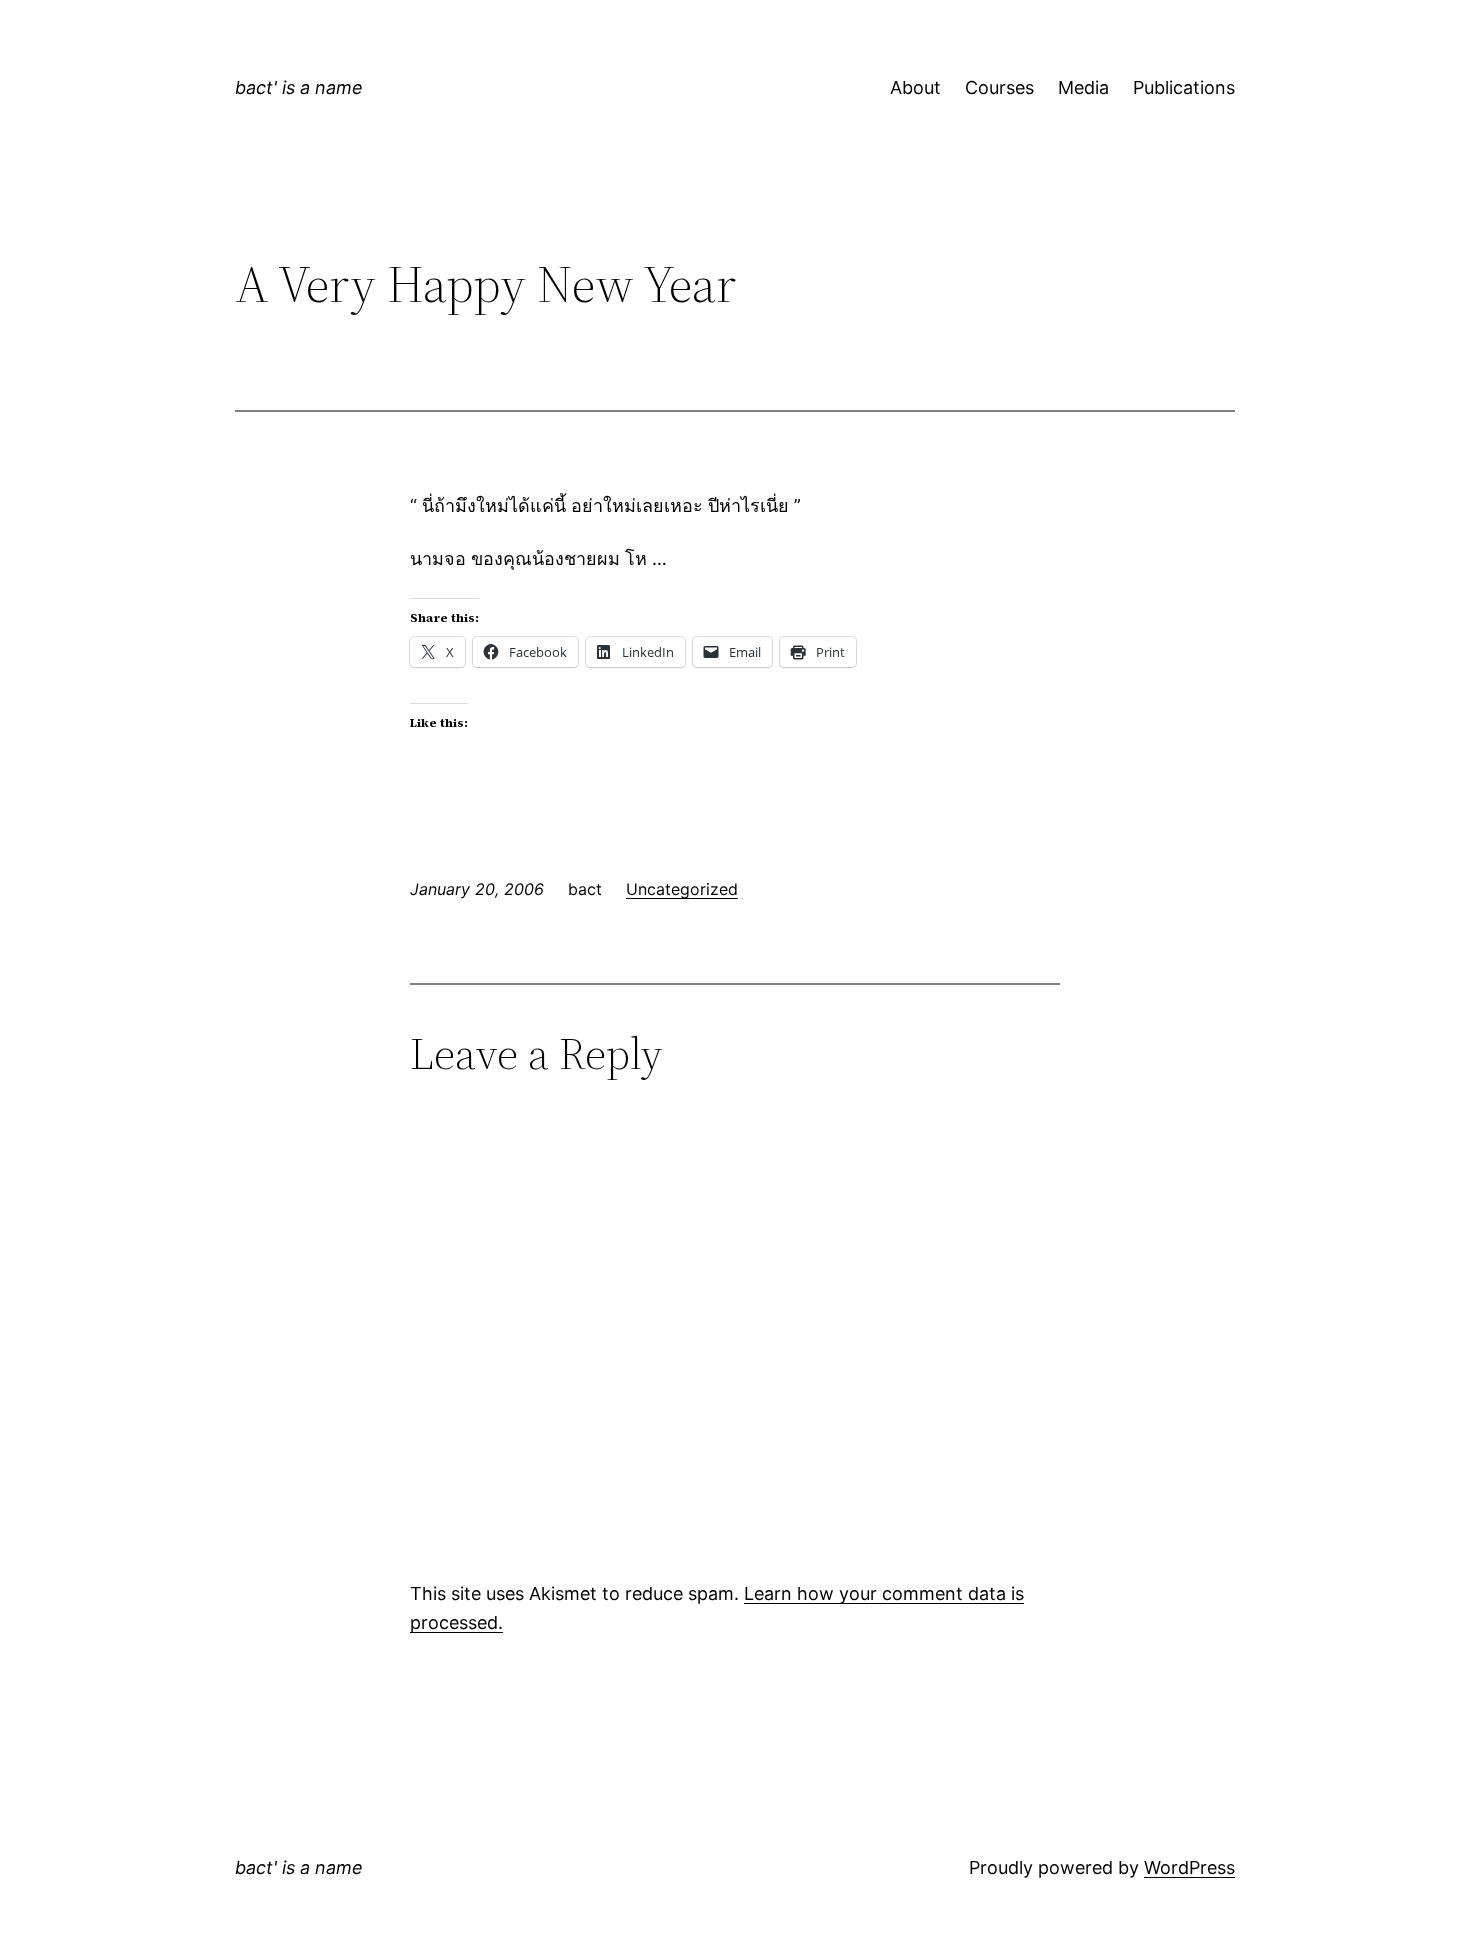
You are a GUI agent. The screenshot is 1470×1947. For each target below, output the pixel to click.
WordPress (1189, 1867)
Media (1083, 87)
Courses (999, 87)
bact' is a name (299, 87)
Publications (1184, 87)
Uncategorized (682, 889)
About (915, 87)
